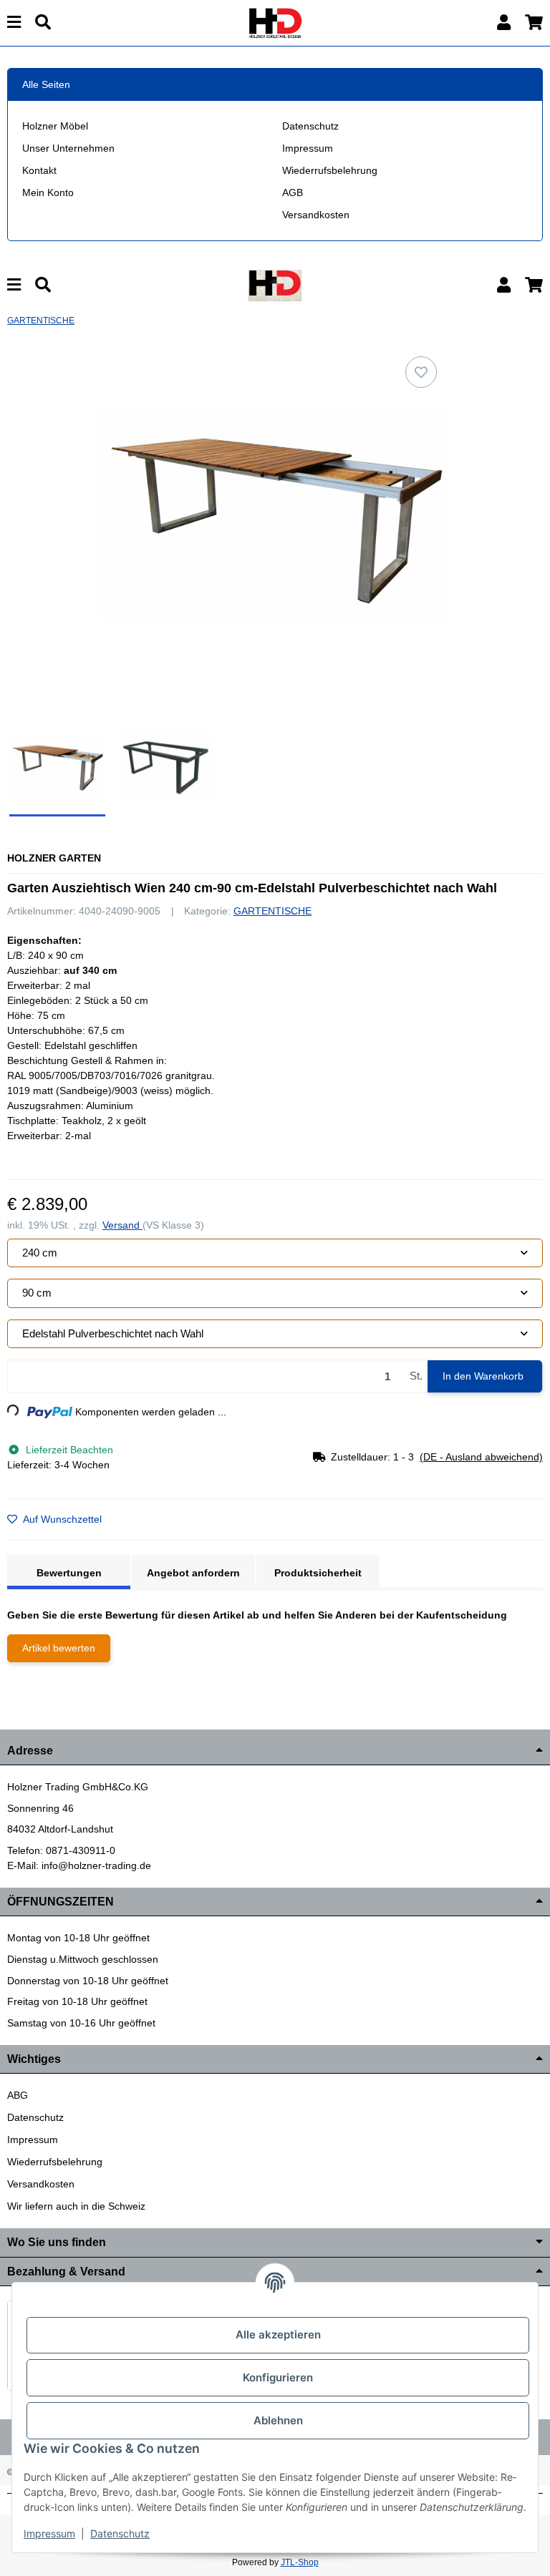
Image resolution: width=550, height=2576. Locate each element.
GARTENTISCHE (272, 911)
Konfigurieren (278, 2377)
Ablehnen (278, 2420)
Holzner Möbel (55, 126)
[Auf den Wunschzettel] (421, 372)
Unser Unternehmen (68, 148)
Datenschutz (310, 126)
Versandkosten (316, 215)
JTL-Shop (300, 2562)
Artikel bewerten (59, 1648)
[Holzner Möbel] (275, 22)
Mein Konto (48, 192)
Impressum (308, 148)
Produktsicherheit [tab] (318, 1573)
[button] (504, 23)
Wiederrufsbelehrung (330, 170)
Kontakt (39, 170)
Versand (122, 1225)
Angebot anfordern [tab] (193, 1573)
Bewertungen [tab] (69, 1573)
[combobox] (275, 1253)
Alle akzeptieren (278, 2334)
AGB (293, 192)
